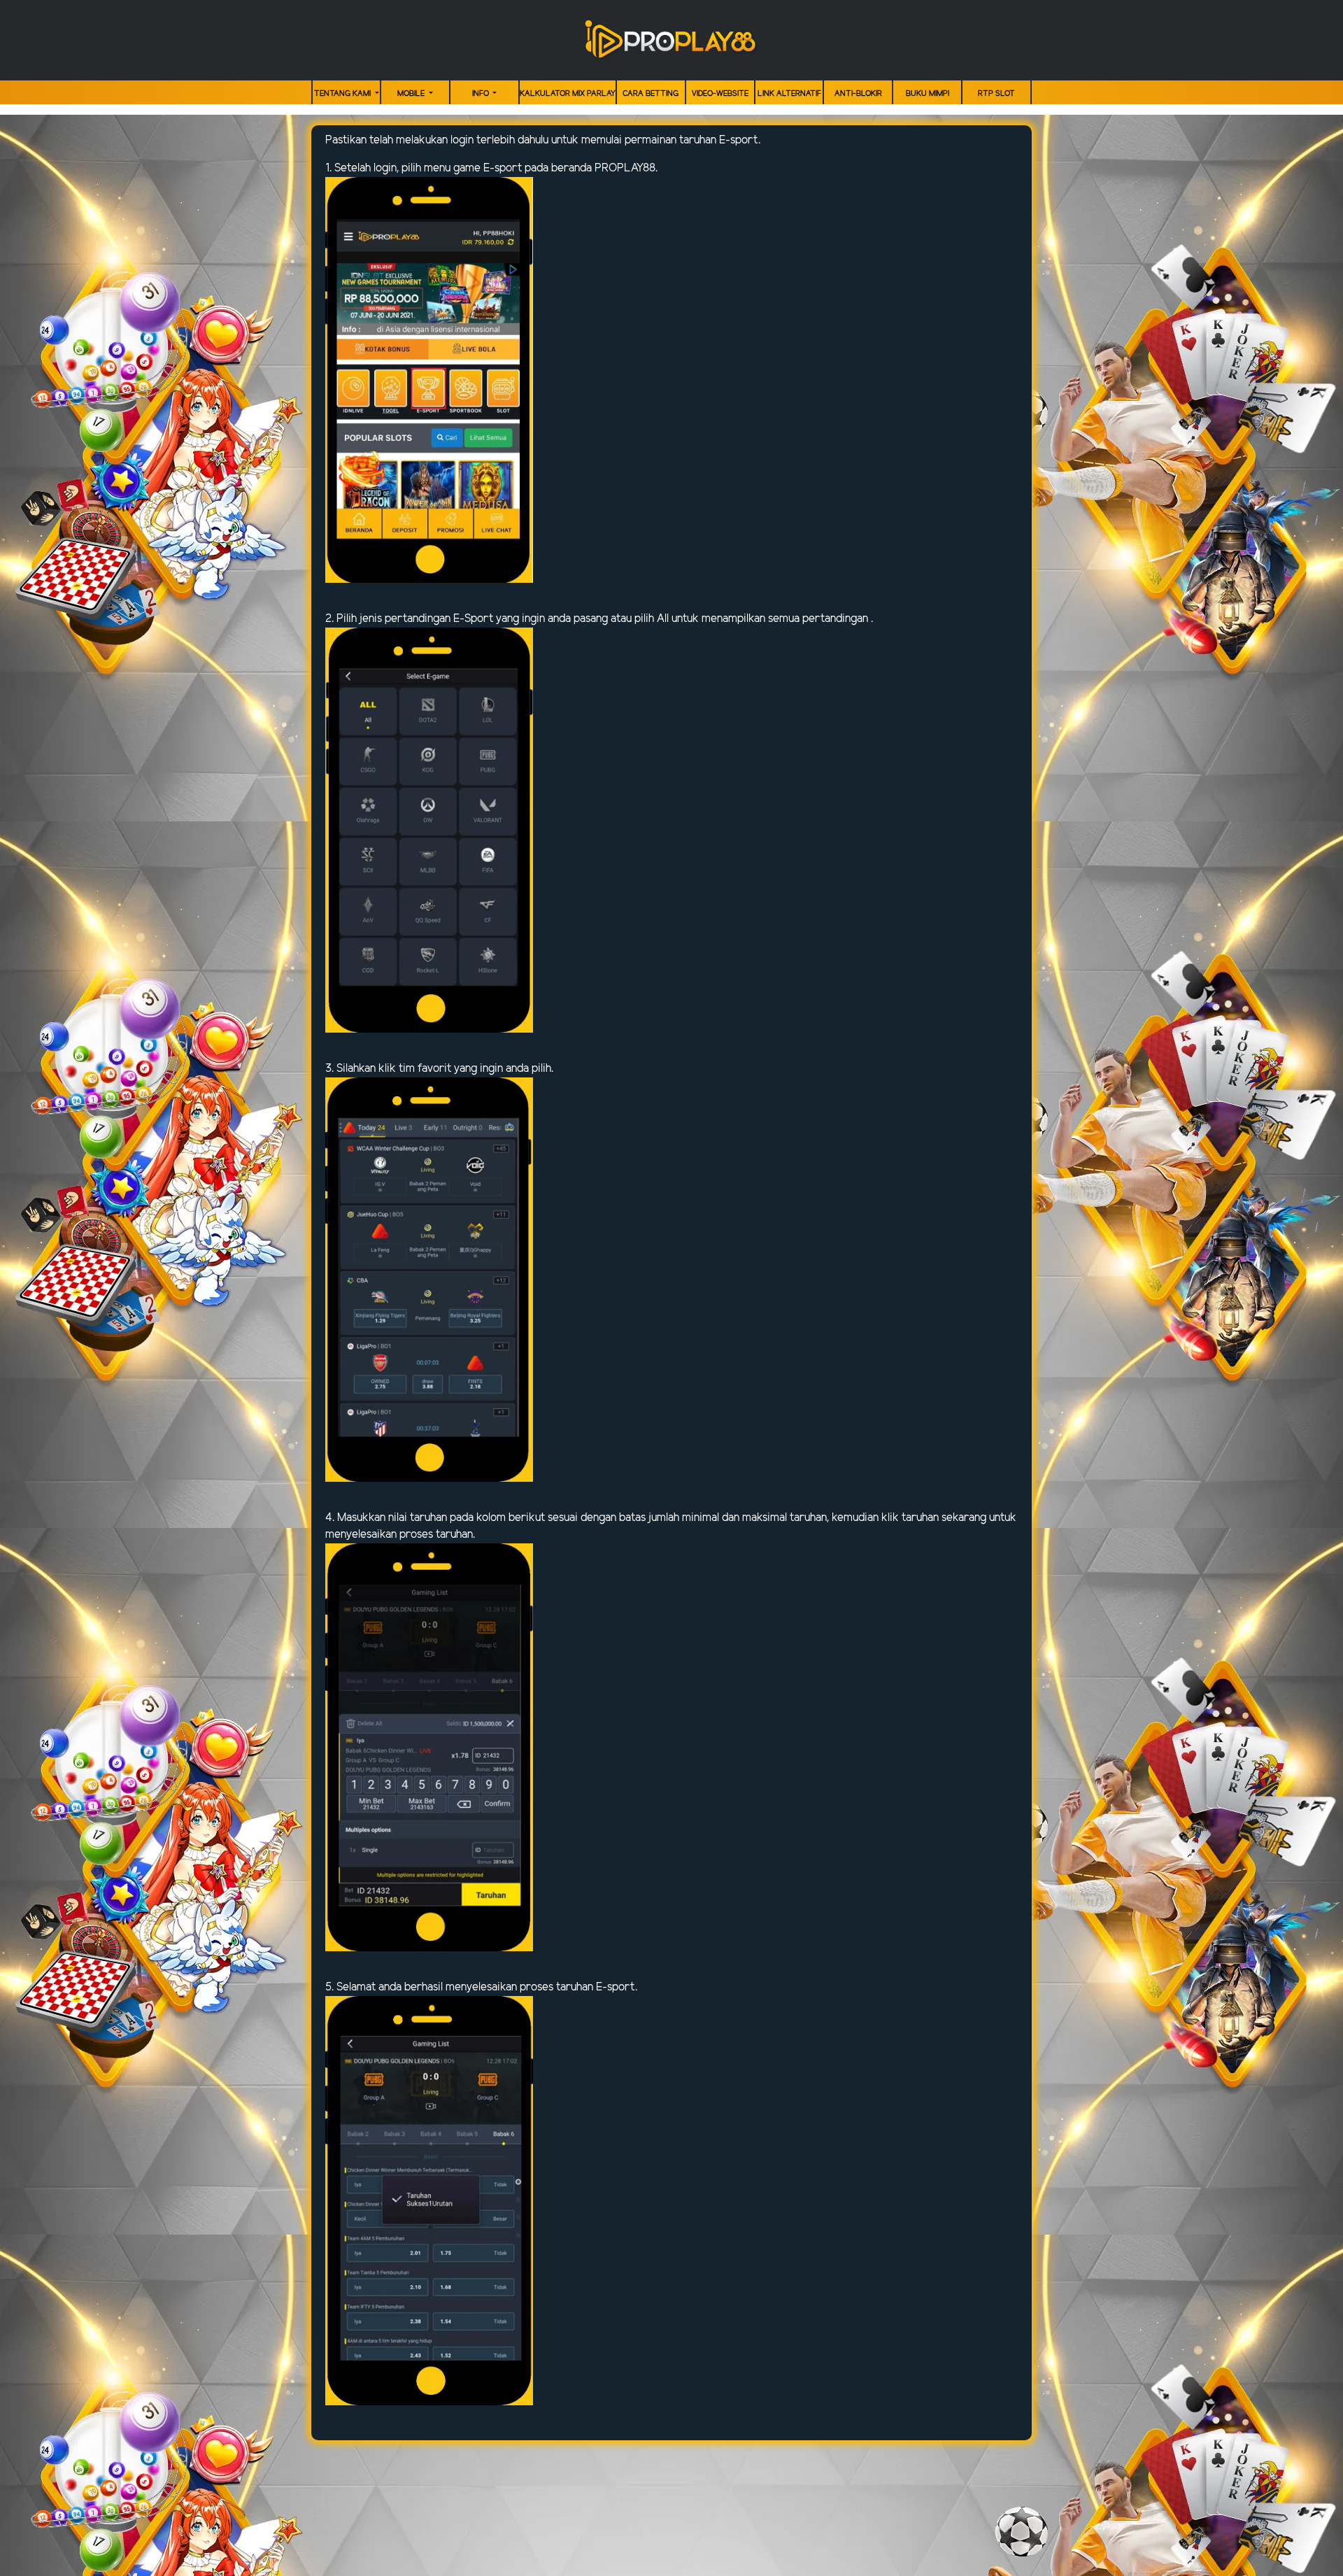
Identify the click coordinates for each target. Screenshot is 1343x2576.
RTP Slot (996, 94)
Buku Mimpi (928, 94)
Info (482, 94)
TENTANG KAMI (343, 94)
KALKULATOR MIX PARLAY (568, 94)
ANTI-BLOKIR (858, 94)
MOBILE (412, 94)
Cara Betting (651, 94)
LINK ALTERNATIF (789, 94)
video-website (720, 94)
